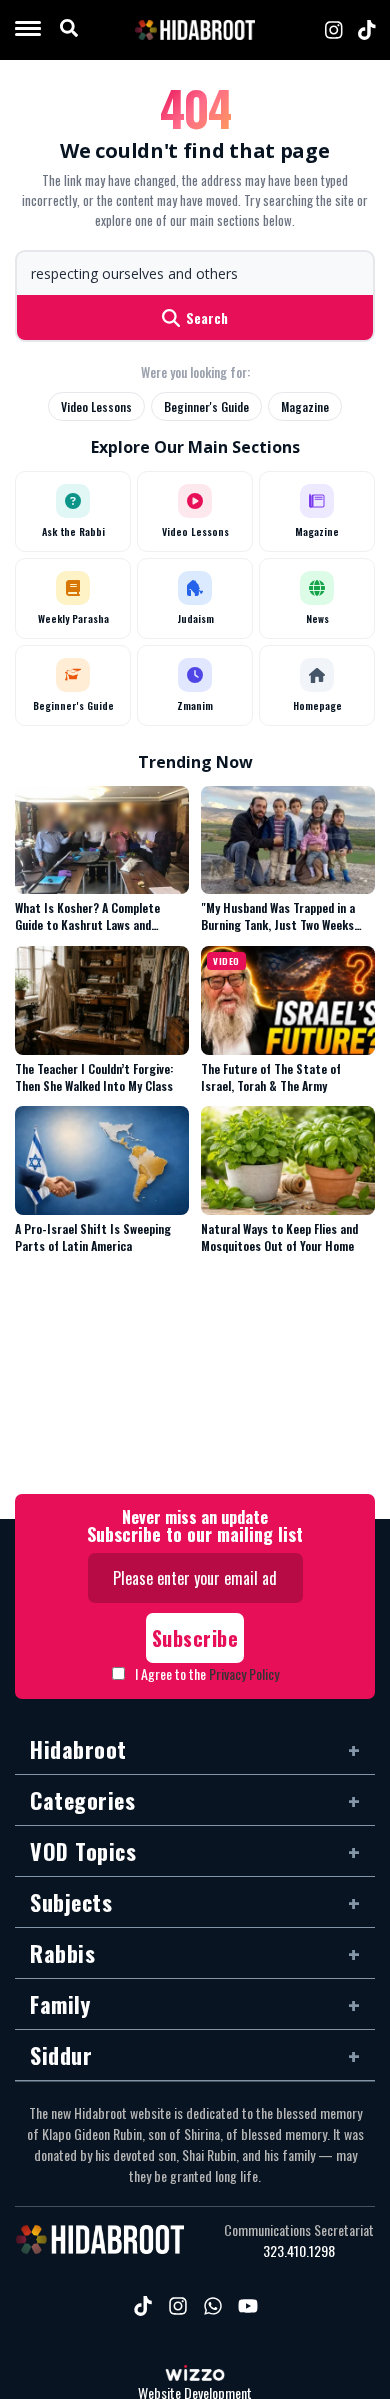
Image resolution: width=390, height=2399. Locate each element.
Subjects (71, 1902)
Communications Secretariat (299, 2230)
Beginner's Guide (206, 406)
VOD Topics (83, 1851)
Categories (82, 1800)
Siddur (61, 2055)
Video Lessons (96, 406)
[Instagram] (334, 30)
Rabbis (62, 1953)
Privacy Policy (244, 1673)
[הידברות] (195, 30)
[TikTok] (367, 30)
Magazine (305, 406)
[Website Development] (195, 2375)
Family (60, 2004)
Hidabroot (78, 1749)
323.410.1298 (299, 2251)
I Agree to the (207, 1673)
